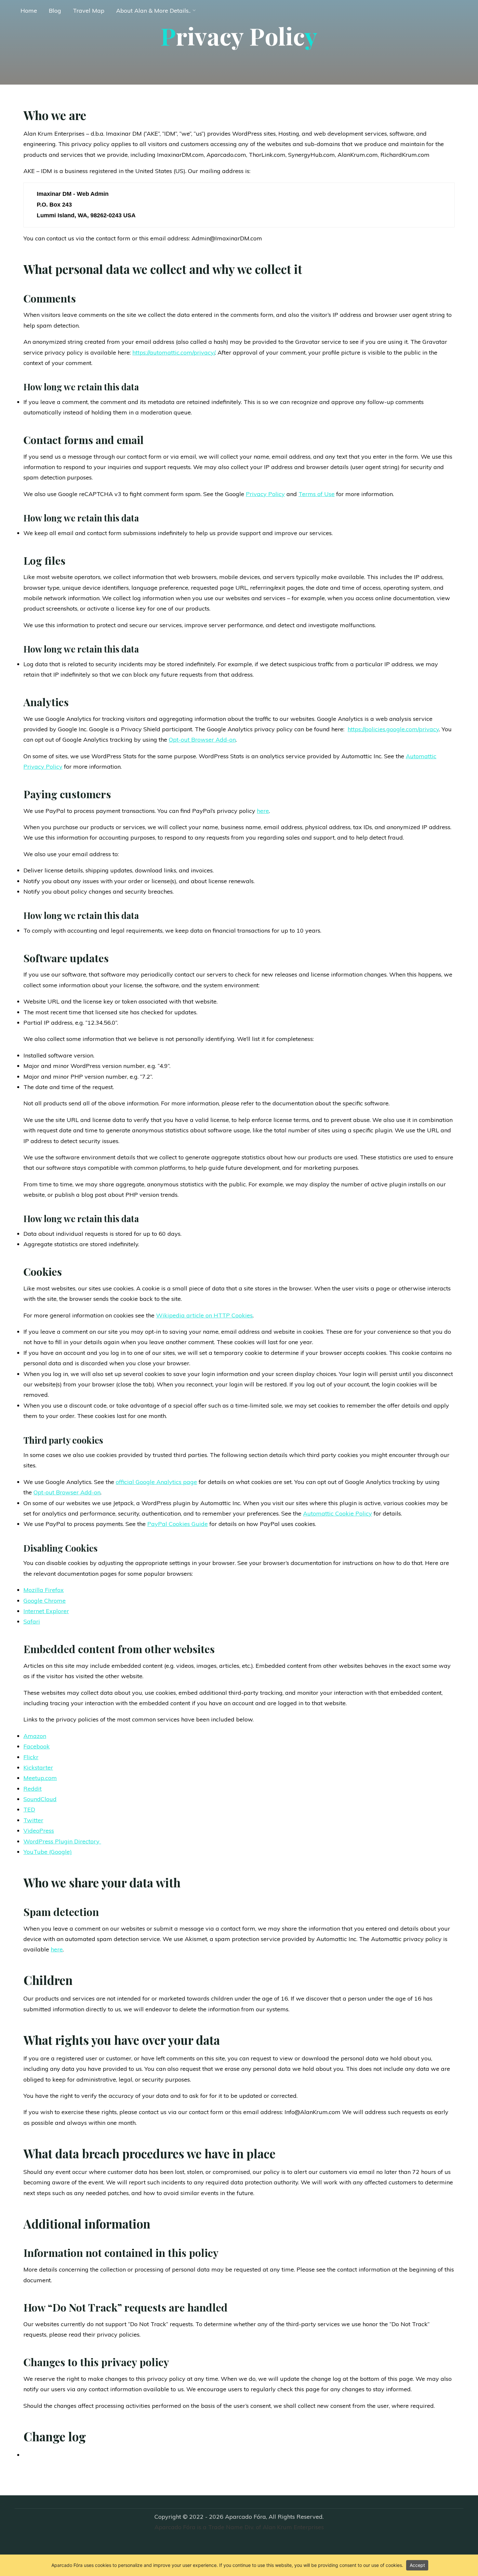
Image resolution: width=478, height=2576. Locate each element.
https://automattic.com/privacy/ (174, 352)
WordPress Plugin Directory (62, 1841)
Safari (32, 1621)
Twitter (33, 1820)
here (263, 811)
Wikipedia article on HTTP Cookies (204, 1315)
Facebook (37, 1746)
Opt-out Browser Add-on (202, 740)
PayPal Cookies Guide (178, 1524)
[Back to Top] (453, 2551)
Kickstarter (38, 1767)
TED (29, 1809)
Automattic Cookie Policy (338, 1513)
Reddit (33, 1789)
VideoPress (39, 1831)
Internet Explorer (46, 1611)
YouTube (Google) (48, 1852)
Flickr (31, 1757)
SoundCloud (40, 1799)
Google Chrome (45, 1601)
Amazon (35, 1736)
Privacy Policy (265, 494)
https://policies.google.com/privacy (393, 729)
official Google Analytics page (156, 1482)
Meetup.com (40, 1778)
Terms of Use (317, 494)
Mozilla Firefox (44, 1590)
